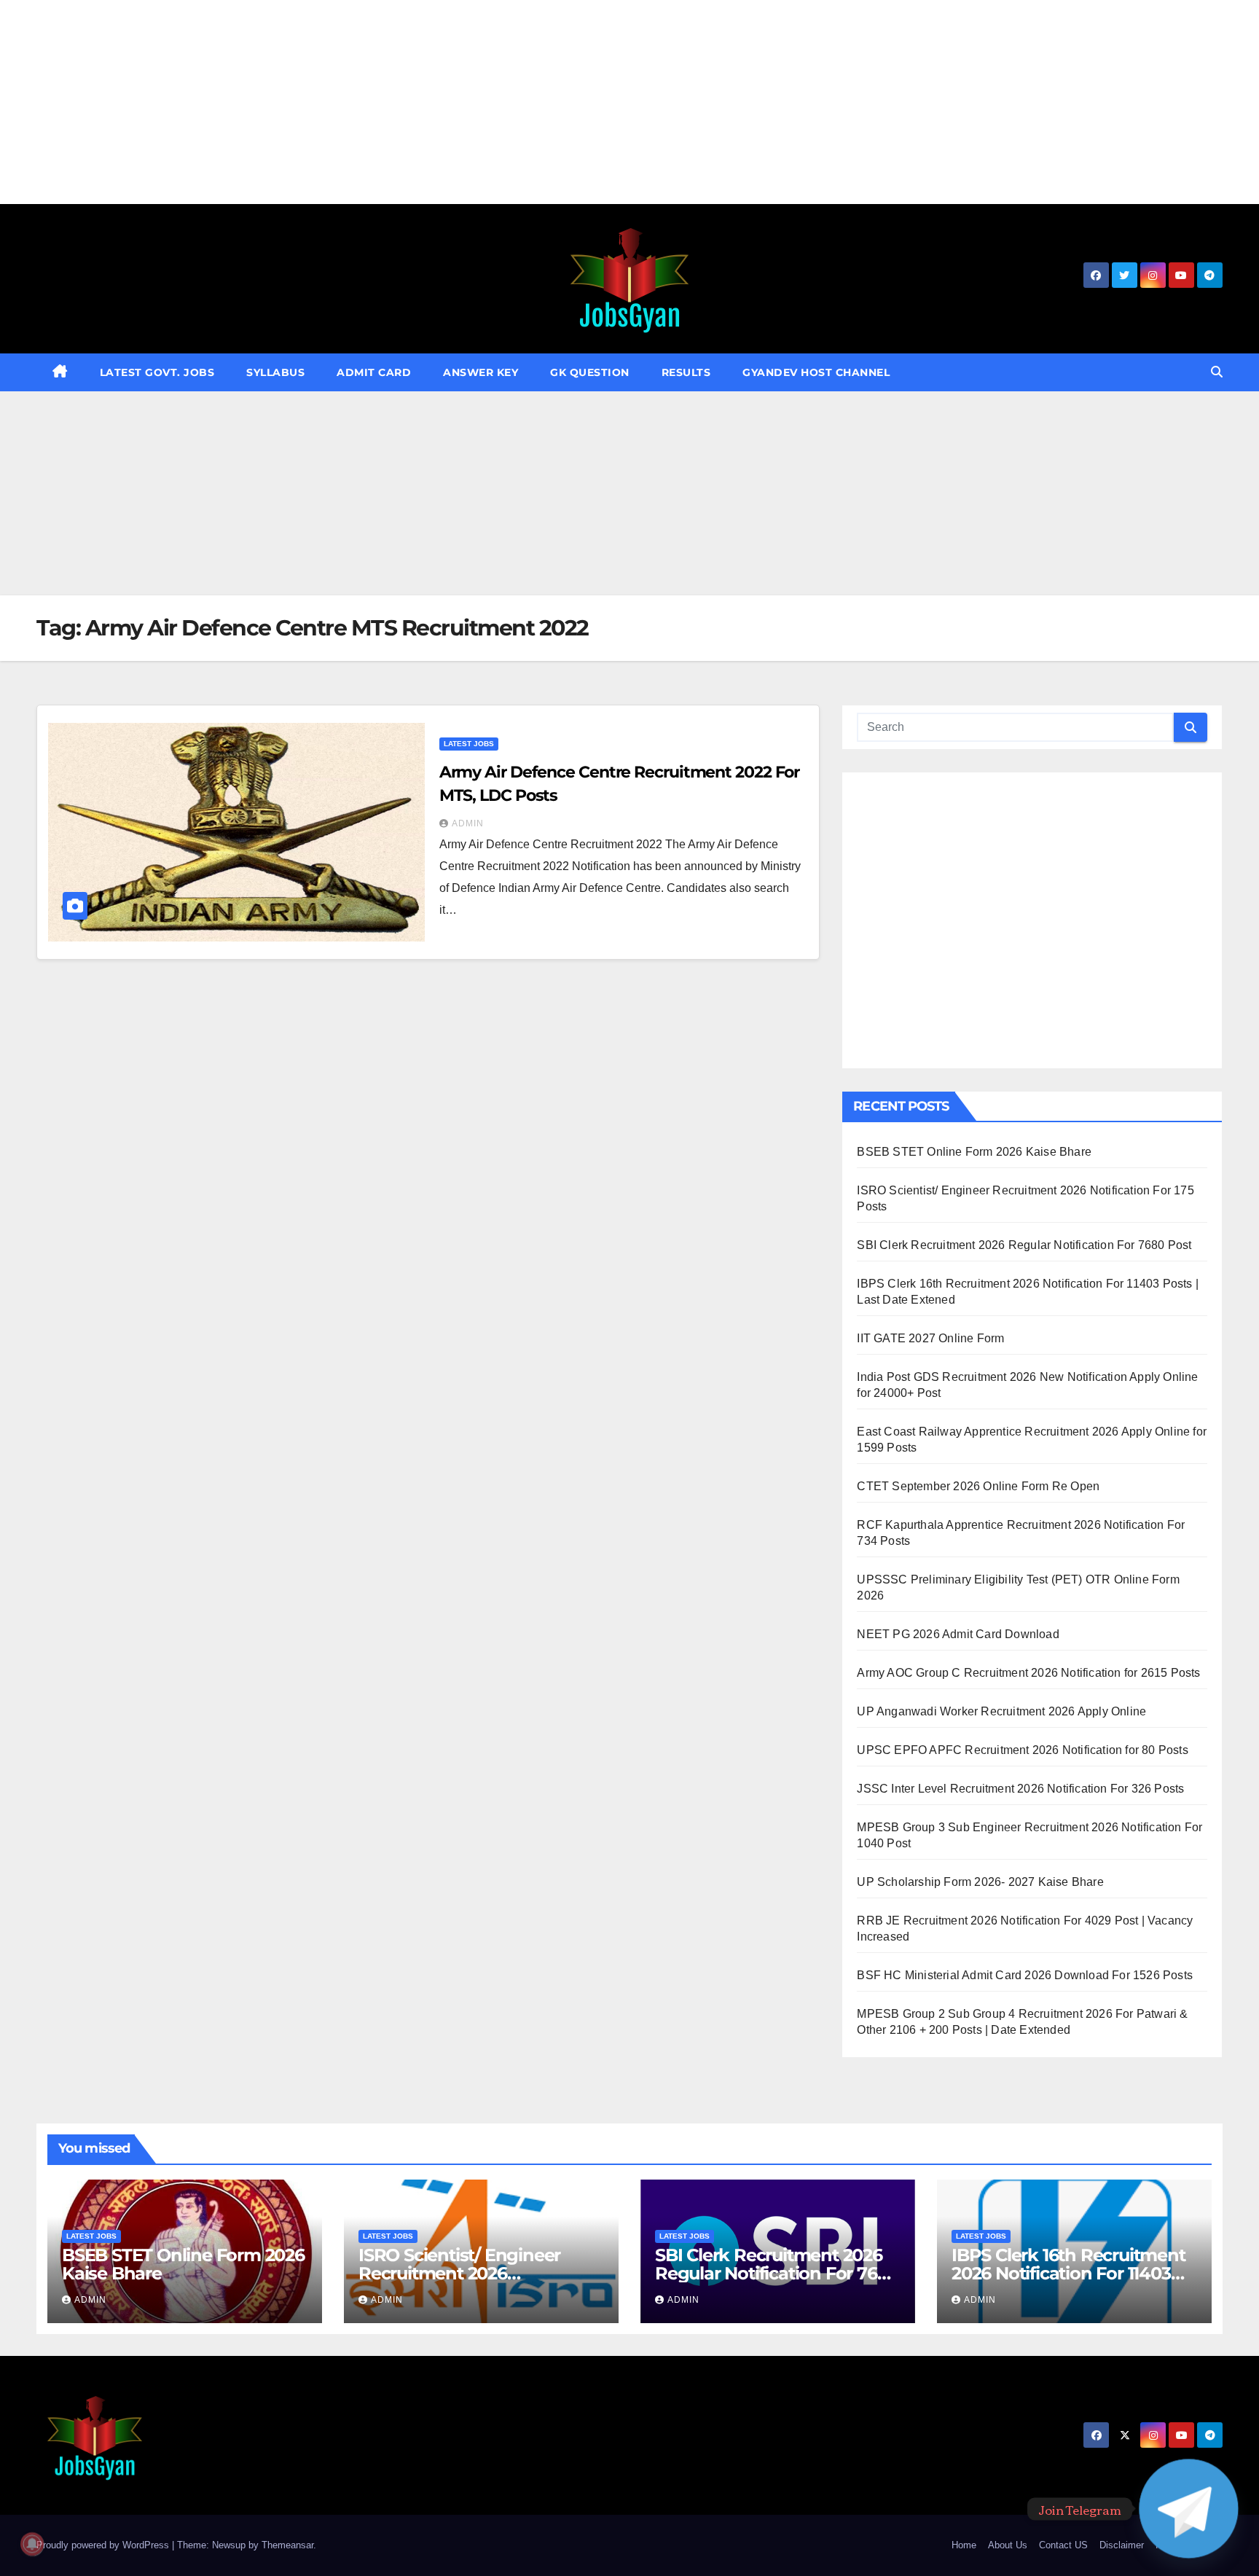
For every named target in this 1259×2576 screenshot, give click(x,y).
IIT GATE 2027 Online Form (930, 1338)
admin (468, 823)
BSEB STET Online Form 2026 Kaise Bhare (974, 1152)
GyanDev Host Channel (816, 372)
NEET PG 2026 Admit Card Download (958, 1634)
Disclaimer (1122, 2545)
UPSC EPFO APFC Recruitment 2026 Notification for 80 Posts (1022, 1750)
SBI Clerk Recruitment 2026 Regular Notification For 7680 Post (1024, 1245)
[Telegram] (1189, 2509)
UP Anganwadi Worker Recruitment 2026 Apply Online (1001, 1711)
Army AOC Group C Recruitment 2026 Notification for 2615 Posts (1028, 1673)
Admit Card (374, 372)
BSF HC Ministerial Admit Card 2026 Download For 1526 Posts (1025, 1975)
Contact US (1063, 2545)
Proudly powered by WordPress (104, 2545)
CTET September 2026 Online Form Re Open (978, 1486)
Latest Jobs (469, 744)
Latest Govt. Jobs (157, 372)
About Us (1008, 2545)
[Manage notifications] (32, 2544)
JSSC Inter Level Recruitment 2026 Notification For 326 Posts (1020, 1789)
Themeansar (287, 2545)
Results (686, 372)
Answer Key (481, 372)
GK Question (590, 372)
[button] (1217, 372)
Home (964, 2545)
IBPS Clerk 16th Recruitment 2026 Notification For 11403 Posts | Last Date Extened (1068, 2273)
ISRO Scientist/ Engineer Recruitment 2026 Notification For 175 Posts (463, 2273)
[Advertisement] (437, 102)
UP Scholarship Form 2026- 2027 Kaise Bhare (980, 1882)
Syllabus (275, 372)
